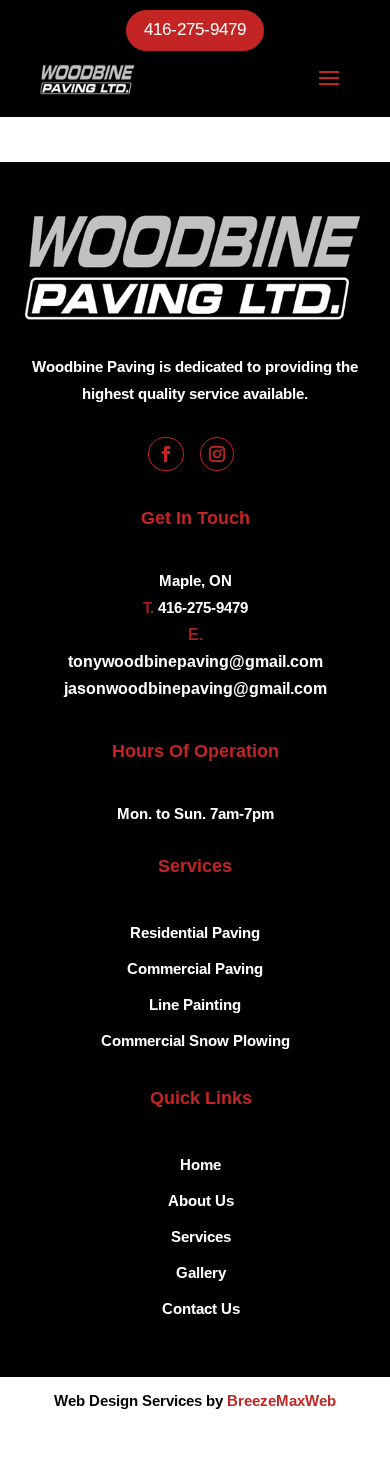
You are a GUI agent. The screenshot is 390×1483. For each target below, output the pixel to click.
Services (201, 1236)
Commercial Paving (195, 968)
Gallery (201, 1272)
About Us (201, 1200)
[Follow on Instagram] (217, 454)
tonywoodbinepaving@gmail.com (195, 661)
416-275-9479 (195, 29)
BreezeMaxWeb (281, 1400)
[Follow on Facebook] (166, 454)
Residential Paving (195, 932)
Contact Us (201, 1308)
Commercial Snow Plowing (195, 1040)
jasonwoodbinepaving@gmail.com (195, 688)
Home (200, 1164)
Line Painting (195, 1004)
